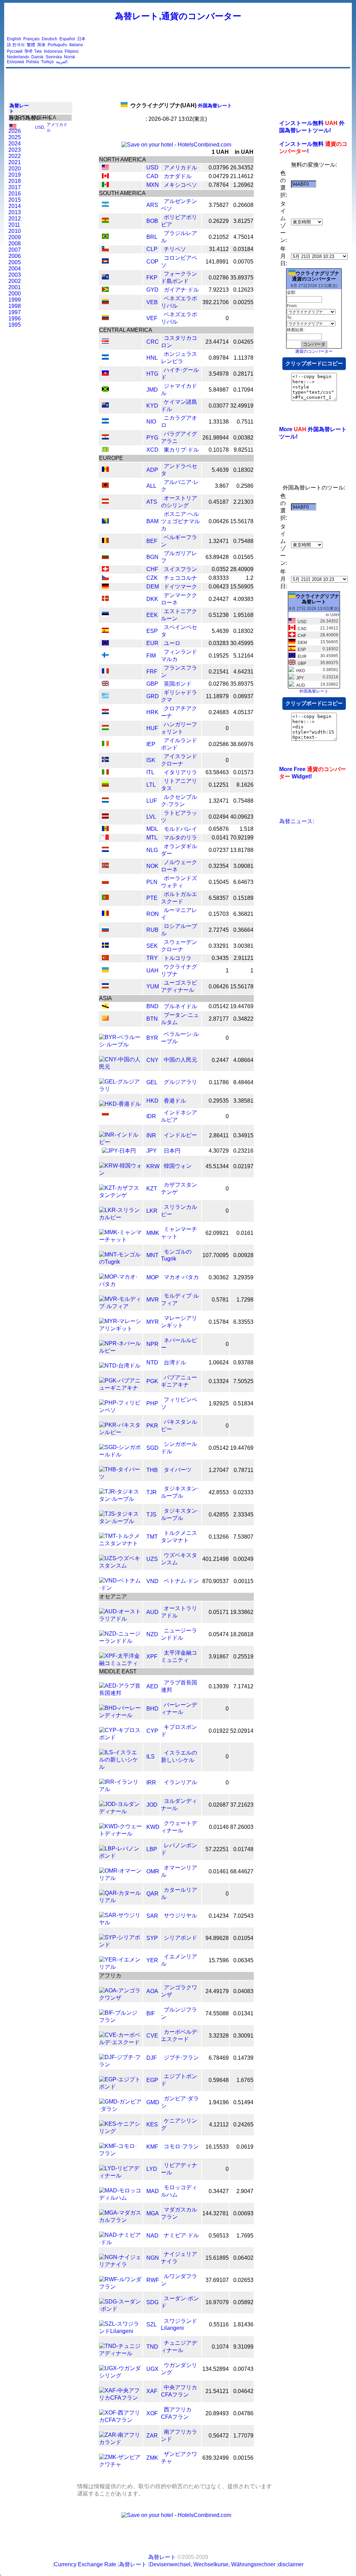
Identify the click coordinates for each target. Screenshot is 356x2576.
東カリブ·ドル (181, 450)
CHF (152, 569)
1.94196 (219, 2102)
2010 (15, 231)
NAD (152, 2236)
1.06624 (219, 1362)
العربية (62, 62)
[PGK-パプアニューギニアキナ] (121, 1388)
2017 (15, 187)
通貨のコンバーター (314, 351)
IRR (151, 1783)
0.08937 (243, 696)
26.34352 (242, 168)
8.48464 (243, 1082)
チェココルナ (180, 578)
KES (152, 2125)
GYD (152, 290)
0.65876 (219, 829)
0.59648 (219, 2080)
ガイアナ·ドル (181, 290)
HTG (152, 374)
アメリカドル (180, 168)
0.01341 (243, 2013)
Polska (33, 62)
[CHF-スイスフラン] (105, 570)
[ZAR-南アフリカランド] (121, 2442)
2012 (15, 219)
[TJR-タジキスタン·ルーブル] (121, 1499)
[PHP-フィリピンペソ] (121, 1410)
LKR (152, 1211)
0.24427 (219, 599)
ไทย (38, 51)
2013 (15, 212)
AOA (152, 1991)
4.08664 (243, 1060)
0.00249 (243, 1559)
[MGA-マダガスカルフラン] (121, 2220)
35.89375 (242, 278)
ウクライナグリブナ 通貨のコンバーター (316, 276)
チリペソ (175, 249)
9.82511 (244, 450)
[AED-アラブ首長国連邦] (121, 1693)
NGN (153, 2258)
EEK (152, 615)
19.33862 (242, 1612)
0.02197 (243, 1166)
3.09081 (243, 866)
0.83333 (219, 578)
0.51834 (243, 1403)
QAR (152, 1894)
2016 (15, 194)
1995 (15, 325)
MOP (153, 1277)
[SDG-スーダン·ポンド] (121, 2309)
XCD (152, 450)
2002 (15, 281)
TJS (151, 1515)
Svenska (54, 57)
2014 (15, 206)
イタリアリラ (180, 772)
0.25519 (243, 1657)
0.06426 (219, 521)
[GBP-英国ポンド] (105, 684)
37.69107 (217, 2280)
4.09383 (243, 599)
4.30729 (219, 1151)
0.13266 (219, 1537)
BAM (152, 521)
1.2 (250, 578)
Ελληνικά (15, 62)
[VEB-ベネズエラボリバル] (105, 302)
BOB (152, 221)
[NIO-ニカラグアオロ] (105, 422)
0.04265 (243, 342)
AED (152, 1686)
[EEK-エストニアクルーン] (105, 615)
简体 (41, 45)
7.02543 (243, 1916)
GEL (152, 1082)
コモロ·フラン (181, 2146)
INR (151, 1135)
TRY (152, 958)
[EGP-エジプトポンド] (121, 2087)
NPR (152, 1344)
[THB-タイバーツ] (121, 1477)
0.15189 (243, 898)
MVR (153, 1300)
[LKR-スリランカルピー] (121, 1217)
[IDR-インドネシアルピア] (105, 1116)
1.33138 (219, 422)
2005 (15, 262)
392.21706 (216, 302)
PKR (152, 1426)
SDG (152, 2302)
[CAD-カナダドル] (105, 177)
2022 (15, 156)
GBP (152, 684)
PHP (152, 1403)
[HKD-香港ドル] (120, 1104)
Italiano (76, 45)
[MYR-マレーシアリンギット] (121, 1328)
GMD (153, 2102)
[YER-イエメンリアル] (121, 1967)
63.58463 (217, 772)
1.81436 (243, 2324)
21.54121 (217, 2391)
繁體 (31, 45)
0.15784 (219, 1322)
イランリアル (180, 1782)
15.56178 (242, 521)
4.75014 (243, 237)
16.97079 (217, 2302)
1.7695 (245, 2236)
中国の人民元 (180, 1060)
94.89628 (217, 1938)
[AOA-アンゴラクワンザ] (121, 1998)
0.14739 (243, 2058)
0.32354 (219, 866)
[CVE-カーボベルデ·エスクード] (121, 2042)
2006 (15, 256)
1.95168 (243, 615)
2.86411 (219, 1135)
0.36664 (243, 930)
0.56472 (219, 2436)
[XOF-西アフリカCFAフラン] (121, 2420)
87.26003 (242, 1827)
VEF (152, 318)
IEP (151, 744)
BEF (152, 541)
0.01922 (219, 1731)
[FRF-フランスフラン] (105, 672)
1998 (15, 306)
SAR (152, 1916)
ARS (152, 205)
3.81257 (243, 221)
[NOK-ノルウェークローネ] (105, 866)
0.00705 (243, 262)
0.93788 (243, 1362)
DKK (152, 599)
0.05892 (243, 2302)
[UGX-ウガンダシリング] (121, 2376)
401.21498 (216, 1559)
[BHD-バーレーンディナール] (121, 1715)
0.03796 (219, 168)
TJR (152, 1492)
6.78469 (219, 2058)
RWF (153, 2280)
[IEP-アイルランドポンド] (105, 744)
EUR (152, 643)
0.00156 (243, 2458)
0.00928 (243, 1255)
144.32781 (216, 2213)
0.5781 (220, 1300)
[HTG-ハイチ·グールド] (105, 374)
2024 (15, 144)
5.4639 (220, 470)
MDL (152, 829)
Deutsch (50, 39)
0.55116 (219, 2324)
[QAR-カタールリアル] (121, 1900)
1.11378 (244, 358)
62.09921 (217, 1233)
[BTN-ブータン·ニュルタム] (105, 1019)
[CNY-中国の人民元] (121, 1067)
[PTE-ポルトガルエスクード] (105, 898)
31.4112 (219, 249)
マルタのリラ (180, 838)
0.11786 (219, 1082)
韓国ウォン (178, 1166)
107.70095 (216, 1255)
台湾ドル (175, 1362)
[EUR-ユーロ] (105, 643)
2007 (15, 250)
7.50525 (243, 1381)
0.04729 (219, 176)
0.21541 (219, 672)
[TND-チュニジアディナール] (121, 2353)
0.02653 (243, 2280)
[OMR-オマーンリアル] (121, 1878)
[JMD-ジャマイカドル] (105, 390)
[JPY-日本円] (119, 1151)
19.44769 (242, 1006)
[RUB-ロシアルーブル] (105, 930)
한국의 (18, 45)
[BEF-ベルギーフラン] (105, 541)
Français (31, 39)
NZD (152, 1634)
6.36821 (243, 914)
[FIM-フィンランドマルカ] (105, 656)
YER (152, 1960)
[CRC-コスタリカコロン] (105, 342)
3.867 (222, 486)
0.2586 (245, 486)
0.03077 (219, 406)
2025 (15, 137)
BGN (152, 557)
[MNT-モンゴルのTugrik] (121, 1262)
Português (57, 45)
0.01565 (243, 557)
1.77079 (243, 2436)
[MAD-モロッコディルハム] (121, 2198)
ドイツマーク (180, 587)
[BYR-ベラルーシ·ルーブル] (121, 1044)
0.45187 (219, 502)
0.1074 (220, 2347)
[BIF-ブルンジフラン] (121, 2020)
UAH (152, 971)
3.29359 (243, 1277)
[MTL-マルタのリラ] (105, 838)
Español (67, 39)
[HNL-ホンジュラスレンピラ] (105, 358)
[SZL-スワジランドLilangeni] (121, 2331)
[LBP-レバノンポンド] (121, 1856)
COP (152, 262)
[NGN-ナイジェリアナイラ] (121, 2264)
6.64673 (243, 882)
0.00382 (243, 438)
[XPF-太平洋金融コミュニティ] (121, 1663)
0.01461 (219, 1871)
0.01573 (243, 772)
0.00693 (243, 2213)
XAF (152, 2391)
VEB (152, 302)
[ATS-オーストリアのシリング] (105, 502)
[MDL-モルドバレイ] (105, 829)
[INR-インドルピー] (121, 1142)
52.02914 (242, 1731)
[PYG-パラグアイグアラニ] (105, 438)
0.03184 (243, 249)
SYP (152, 1938)
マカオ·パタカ (181, 1277)
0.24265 (243, 2125)
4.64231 (243, 672)
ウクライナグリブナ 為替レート (317, 599)
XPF (152, 1657)
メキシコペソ (180, 185)
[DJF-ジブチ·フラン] (121, 2064)
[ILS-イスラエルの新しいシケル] (121, 1767)
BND (152, 1006)
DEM (153, 587)
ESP (152, 631)
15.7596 (219, 1960)
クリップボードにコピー (314, 363)
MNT (152, 1255)
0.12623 (243, 290)
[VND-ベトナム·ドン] (121, 1588)
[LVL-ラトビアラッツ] (105, 817)
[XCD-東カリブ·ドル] (105, 450)
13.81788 (242, 850)
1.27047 (219, 1470)
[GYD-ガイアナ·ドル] (105, 290)
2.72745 (219, 930)
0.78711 (244, 1470)
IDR (151, 1116)
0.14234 (219, 1916)
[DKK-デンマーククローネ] (105, 599)
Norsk (70, 57)
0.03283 (219, 643)
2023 (15, 150)
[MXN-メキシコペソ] (105, 185)
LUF (152, 801)
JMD (152, 390)
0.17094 (243, 390)
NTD (152, 1362)
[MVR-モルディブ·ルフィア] (121, 1306)
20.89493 (217, 2413)
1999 (15, 300)
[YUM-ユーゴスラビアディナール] (105, 986)
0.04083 (243, 1991)
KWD (153, 1827)
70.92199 (242, 838)
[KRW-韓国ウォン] (121, 1173)
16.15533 (217, 2147)
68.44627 (242, 1871)
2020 (15, 169)
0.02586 (219, 744)
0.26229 (219, 221)
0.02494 (219, 817)
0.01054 (243, 1938)
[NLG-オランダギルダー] (105, 850)
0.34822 (243, 1019)
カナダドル (178, 176)
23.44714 (217, 342)
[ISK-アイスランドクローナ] (105, 760)
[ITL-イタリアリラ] (105, 773)
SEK (152, 946)
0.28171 (243, 374)
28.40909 (242, 569)
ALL (151, 486)
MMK (153, 1233)
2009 (15, 237)
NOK (152, 866)
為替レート (162, 2557)
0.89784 (219, 358)
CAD (152, 176)
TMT (152, 1537)
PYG (152, 438)
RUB (152, 930)
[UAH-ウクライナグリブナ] (105, 971)
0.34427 (219, 2191)
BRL (152, 237)
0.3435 (220, 958)
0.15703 (219, 914)
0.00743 (243, 2369)
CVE (152, 2036)
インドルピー (180, 1135)
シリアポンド (180, 1938)
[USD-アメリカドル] (105, 168)
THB (152, 1470)
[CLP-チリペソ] (105, 249)
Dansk (37, 57)
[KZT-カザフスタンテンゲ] (121, 1195)
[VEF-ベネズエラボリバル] (105, 318)
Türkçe (47, 62)
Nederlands (18, 57)
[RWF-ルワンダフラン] (121, 2287)
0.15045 (219, 882)
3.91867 (219, 1657)
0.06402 (243, 2258)
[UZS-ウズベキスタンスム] (121, 1566)
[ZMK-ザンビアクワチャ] (121, 2464)
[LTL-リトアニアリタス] (105, 785)
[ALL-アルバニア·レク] (105, 486)
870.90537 (216, 1581)
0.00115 (244, 1581)
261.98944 (216, 438)
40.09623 (242, 817)
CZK (152, 578)
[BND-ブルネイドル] (105, 1007)
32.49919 (242, 406)
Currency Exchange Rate (85, 2564)
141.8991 (217, 262)
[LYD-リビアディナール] (121, 2176)
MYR (153, 1322)
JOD (152, 1805)
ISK (151, 760)
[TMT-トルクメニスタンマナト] (121, 1543)
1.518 (246, 829)
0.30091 (243, 2036)
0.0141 (220, 838)
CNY (152, 1060)
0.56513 (219, 2236)
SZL (152, 2324)
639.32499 (216, 2458)
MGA (153, 2213)
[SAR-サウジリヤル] (121, 1922)
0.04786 (243, 2413)
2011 (14, 225)
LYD (152, 2169)
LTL (151, 785)
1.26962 (243, 185)
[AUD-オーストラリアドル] (121, 1619)
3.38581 (243, 1101)
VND (152, 1581)
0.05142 (219, 1006)
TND (152, 2347)
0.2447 (220, 1060)
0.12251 (219, 785)
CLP (152, 249)
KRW (153, 1166)
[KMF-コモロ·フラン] (121, 2153)
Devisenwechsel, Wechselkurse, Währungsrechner (212, 2564)
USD (40, 127)
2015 (15, 200)
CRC (153, 342)
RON (153, 914)
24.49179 (217, 1991)
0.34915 (243, 1135)
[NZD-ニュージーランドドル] (121, 1641)
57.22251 (217, 1849)
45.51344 (217, 1166)
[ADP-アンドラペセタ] (105, 470)
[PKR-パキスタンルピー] (121, 1432)
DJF (152, 2058)
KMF (152, 2147)
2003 (15, 275)
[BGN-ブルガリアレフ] (105, 557)
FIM (151, 656)
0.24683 (219, 712)
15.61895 (217, 2258)
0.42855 (219, 1515)
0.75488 (243, 541)
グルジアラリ (180, 1082)
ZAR (152, 2436)
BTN (152, 1019)
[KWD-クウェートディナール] (121, 1834)
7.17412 (243, 1686)
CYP (152, 1731)
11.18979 (217, 696)
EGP (152, 2080)
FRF (152, 672)
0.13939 (219, 1686)
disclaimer (291, 2564)
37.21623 (242, 1805)
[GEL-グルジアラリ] (121, 1089)
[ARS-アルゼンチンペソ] (105, 205)
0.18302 (243, 470)
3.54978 (219, 374)
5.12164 (243, 656)
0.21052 (219, 237)
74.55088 (217, 2013)
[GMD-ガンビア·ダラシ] (121, 2109)
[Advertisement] (222, 50)
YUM (153, 986)
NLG (152, 850)
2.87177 (219, 1019)
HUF (152, 728)
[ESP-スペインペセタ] (105, 631)
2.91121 (244, 958)
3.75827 (219, 205)
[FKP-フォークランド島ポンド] (105, 278)
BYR (152, 1038)
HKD (152, 1101)
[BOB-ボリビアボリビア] (105, 221)
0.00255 (243, 302)
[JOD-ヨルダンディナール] (121, 1811)
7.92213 (219, 290)
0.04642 (243, 2391)
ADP (152, 470)
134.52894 (216, 2369)
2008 (15, 244)
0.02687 (219, 1805)
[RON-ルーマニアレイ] (105, 914)
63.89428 (217, 557)
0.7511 (245, 422)
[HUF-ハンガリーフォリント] (105, 728)
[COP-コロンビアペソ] (105, 262)
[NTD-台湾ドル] (120, 1366)
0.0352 (220, 569)
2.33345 (243, 1515)
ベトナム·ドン (181, 1581)
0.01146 (219, 1827)
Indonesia (53, 51)
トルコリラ (178, 958)
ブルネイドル (180, 1006)
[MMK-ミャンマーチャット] (121, 1240)
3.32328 (219, 2036)
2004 (15, 269)
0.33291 (219, 946)
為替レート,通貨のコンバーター (178, 16)
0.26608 (243, 205)
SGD (152, 1448)
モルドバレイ (180, 829)
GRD (153, 696)
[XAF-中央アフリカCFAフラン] (121, 2398)
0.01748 (243, 1849)
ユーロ (172, 643)
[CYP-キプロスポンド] (121, 1737)
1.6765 (245, 2080)
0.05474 (219, 1634)
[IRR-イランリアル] (121, 1789)
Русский (15, 51)
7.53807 (243, 1537)
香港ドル (175, 1101)
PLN (152, 882)
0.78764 (219, 185)
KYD (152, 406)
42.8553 (219, 1492)
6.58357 (219, 898)
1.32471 (219, 541)
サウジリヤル (180, 1916)
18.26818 (242, 1634)
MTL (152, 838)
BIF (151, 2013)
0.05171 (219, 1612)
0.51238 (219, 615)
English (14, 39)
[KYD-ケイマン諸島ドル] (105, 406)
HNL (152, 358)
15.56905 (242, 587)
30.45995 (242, 643)
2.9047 (245, 2191)
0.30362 (219, 1277)
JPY (152, 1151)
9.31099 (243, 2347)
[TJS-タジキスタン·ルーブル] (121, 1521)
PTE (152, 898)
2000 (15, 294)
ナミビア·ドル (181, 2235)
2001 (15, 287)
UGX (152, 2369)
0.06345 (243, 1960)
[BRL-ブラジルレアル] (105, 237)
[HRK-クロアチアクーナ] (105, 712)
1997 (15, 312)
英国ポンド (178, 684)
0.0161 (245, 1233)
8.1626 (245, 785)
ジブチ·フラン (181, 2058)
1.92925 (219, 1403)
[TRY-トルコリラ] (105, 958)
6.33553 (243, 1322)
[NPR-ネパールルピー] (121, 1351)
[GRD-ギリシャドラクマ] (105, 696)
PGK (152, 1381)
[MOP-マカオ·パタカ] (121, 1284)
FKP (152, 278)
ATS (152, 502)
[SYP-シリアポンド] (121, 1945)
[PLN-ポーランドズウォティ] (105, 882)
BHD (152, 1709)
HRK (152, 712)
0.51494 (243, 2102)
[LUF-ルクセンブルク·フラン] (105, 801)
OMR (153, 1871)
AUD (152, 1612)
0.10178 (219, 450)
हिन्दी (29, 51)
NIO (151, 422)
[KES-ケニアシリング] (121, 2131)
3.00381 (243, 946)
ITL (150, 772)
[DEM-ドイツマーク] (105, 587)
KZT (152, 1189)
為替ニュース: (297, 821)
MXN (153, 185)
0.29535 (219, 1101)
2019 (15, 175)
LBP (152, 1849)
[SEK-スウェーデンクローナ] (105, 946)
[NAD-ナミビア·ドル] (121, 2242)
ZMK (152, 2458)
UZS (152, 1559)
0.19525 (219, 656)
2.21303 (243, 502)
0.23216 (243, 1151)
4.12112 (219, 2125)
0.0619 (245, 2147)
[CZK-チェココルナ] (105, 578)
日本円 (172, 1151)
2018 (15, 181)
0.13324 (219, 1381)
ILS (151, 1757)
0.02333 (243, 1492)
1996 (15, 319)
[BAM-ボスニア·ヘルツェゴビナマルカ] (105, 522)
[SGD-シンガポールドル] (121, 1454)
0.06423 (219, 587)
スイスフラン (180, 569)
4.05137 (243, 712)
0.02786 (219, 278)
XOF (152, 2413)
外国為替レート (181, 106)
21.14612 (242, 176)
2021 (15, 162)
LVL (151, 817)
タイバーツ (178, 1470)
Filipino (72, 51)
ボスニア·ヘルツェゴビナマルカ (180, 521)
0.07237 (219, 850)
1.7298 (245, 1300)
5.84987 (219, 390)
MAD (153, 2191)
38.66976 (242, 744)
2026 (15, 131)
